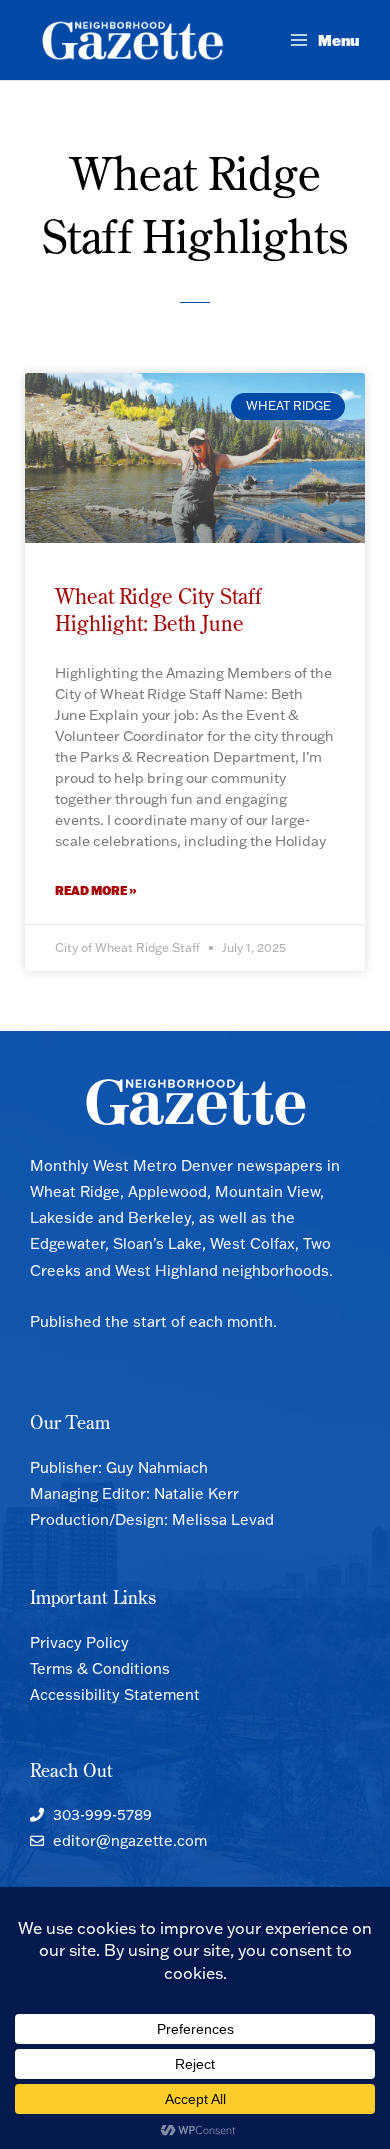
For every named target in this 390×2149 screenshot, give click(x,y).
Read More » (96, 890)
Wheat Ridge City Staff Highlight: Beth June (158, 609)
